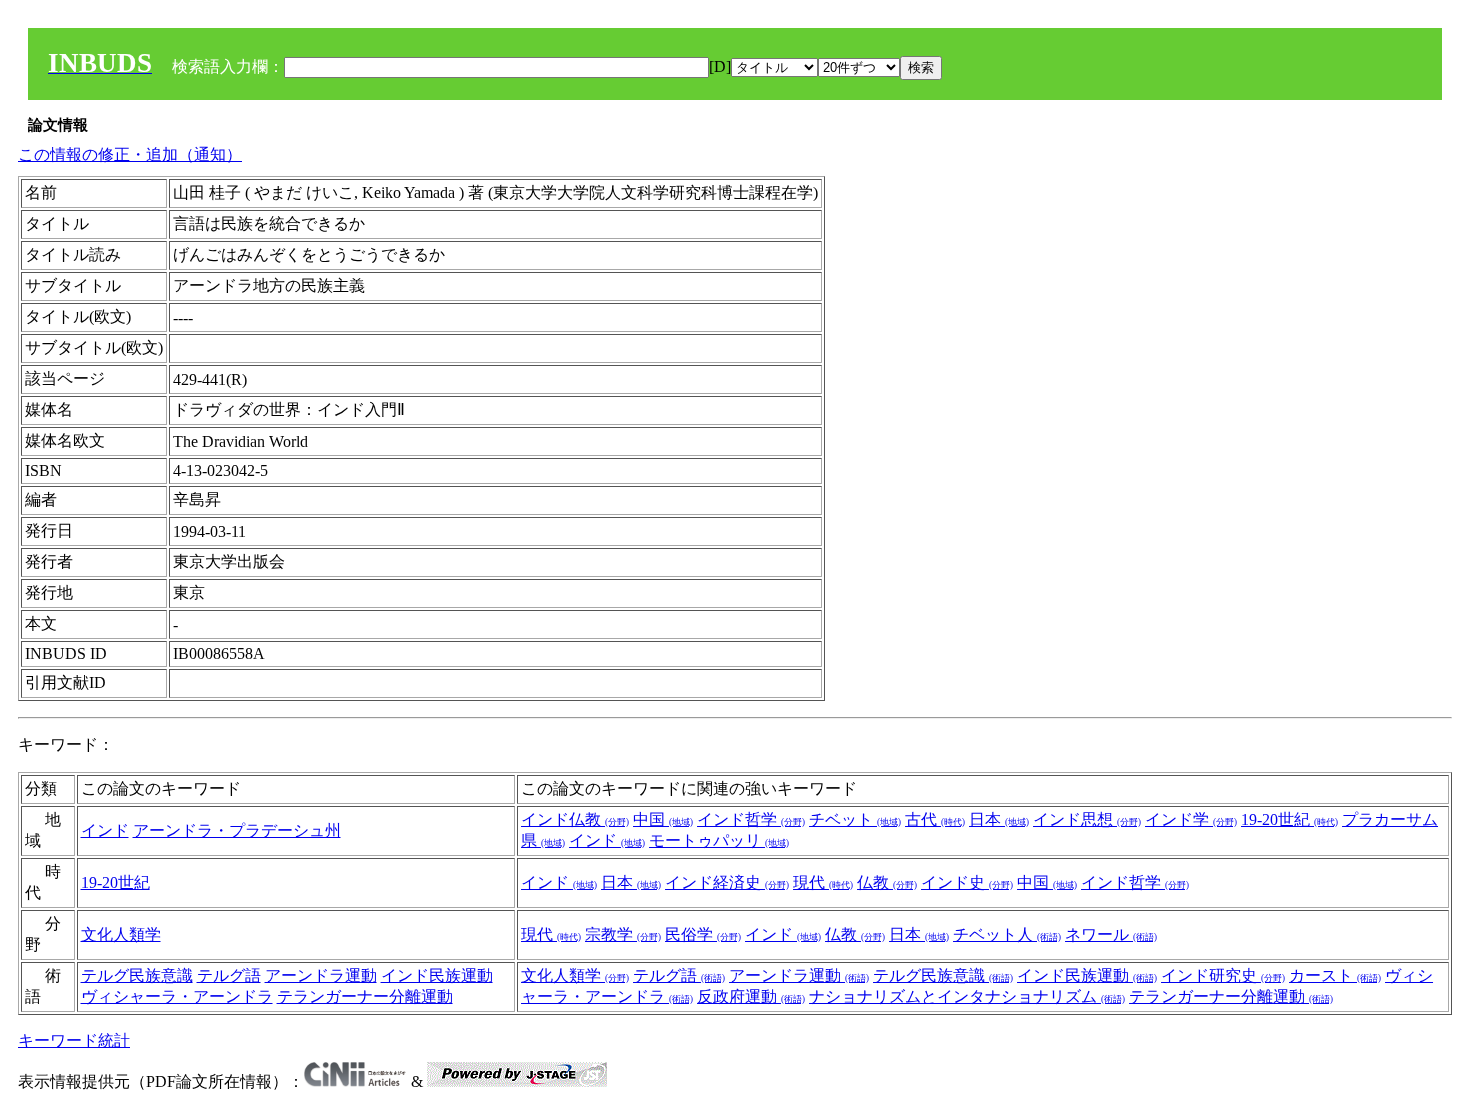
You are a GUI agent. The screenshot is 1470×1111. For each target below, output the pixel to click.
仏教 (887, 882)
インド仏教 (575, 819)
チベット (855, 819)
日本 (999, 819)
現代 (823, 882)
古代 (935, 819)
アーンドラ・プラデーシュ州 (237, 830)
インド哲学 (751, 819)
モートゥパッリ (719, 840)
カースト (1335, 975)
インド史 (967, 882)
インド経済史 (727, 882)
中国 (663, 819)
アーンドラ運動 (321, 975)
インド (105, 830)
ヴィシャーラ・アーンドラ (177, 996)
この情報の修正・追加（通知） (130, 154)
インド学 (1191, 819)
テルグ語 (229, 975)
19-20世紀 (1289, 819)
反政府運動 (751, 996)
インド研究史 (1223, 975)
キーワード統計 (74, 1040)
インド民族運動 (437, 975)
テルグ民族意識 (137, 975)
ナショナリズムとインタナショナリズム (967, 996)
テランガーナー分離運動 (365, 996)
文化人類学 (121, 934)
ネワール (1111, 934)
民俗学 (703, 934)
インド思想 (1087, 819)
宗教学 (623, 934)
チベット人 (1007, 934)
